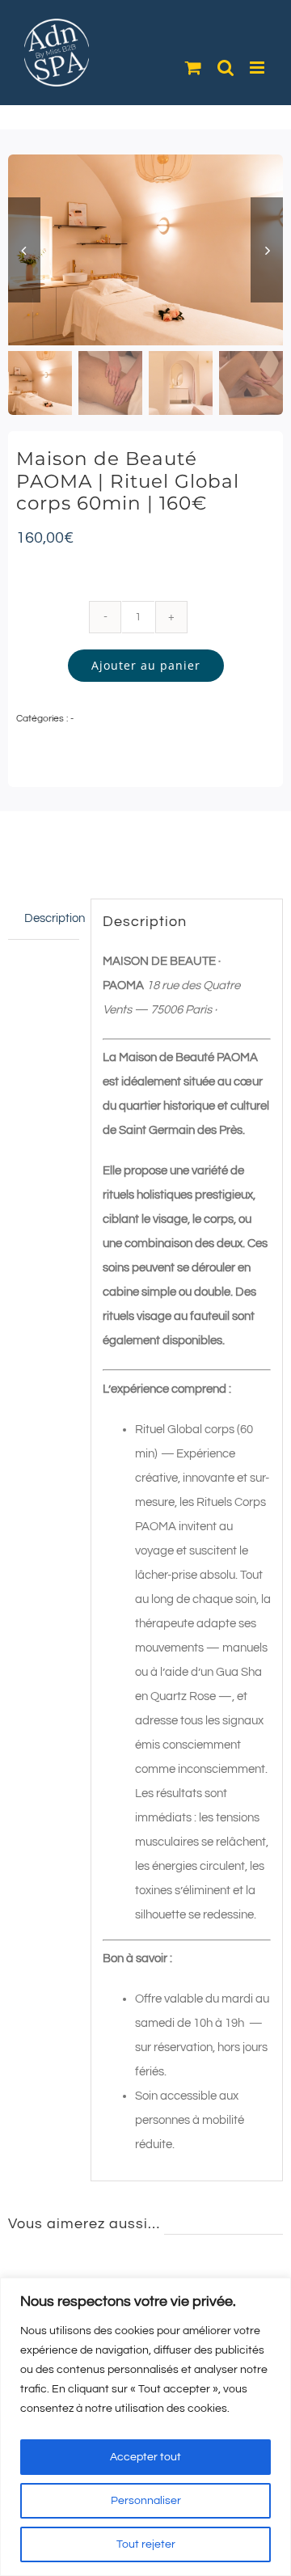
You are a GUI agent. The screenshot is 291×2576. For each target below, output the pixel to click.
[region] (145, 2427)
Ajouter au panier (146, 665)
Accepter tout (145, 2457)
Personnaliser (146, 2501)
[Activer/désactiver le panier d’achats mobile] (193, 68)
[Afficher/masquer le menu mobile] (258, 68)
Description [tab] (52, 918)
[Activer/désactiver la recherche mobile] (226, 68)
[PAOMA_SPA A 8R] (145, 250)
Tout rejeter (146, 2544)
